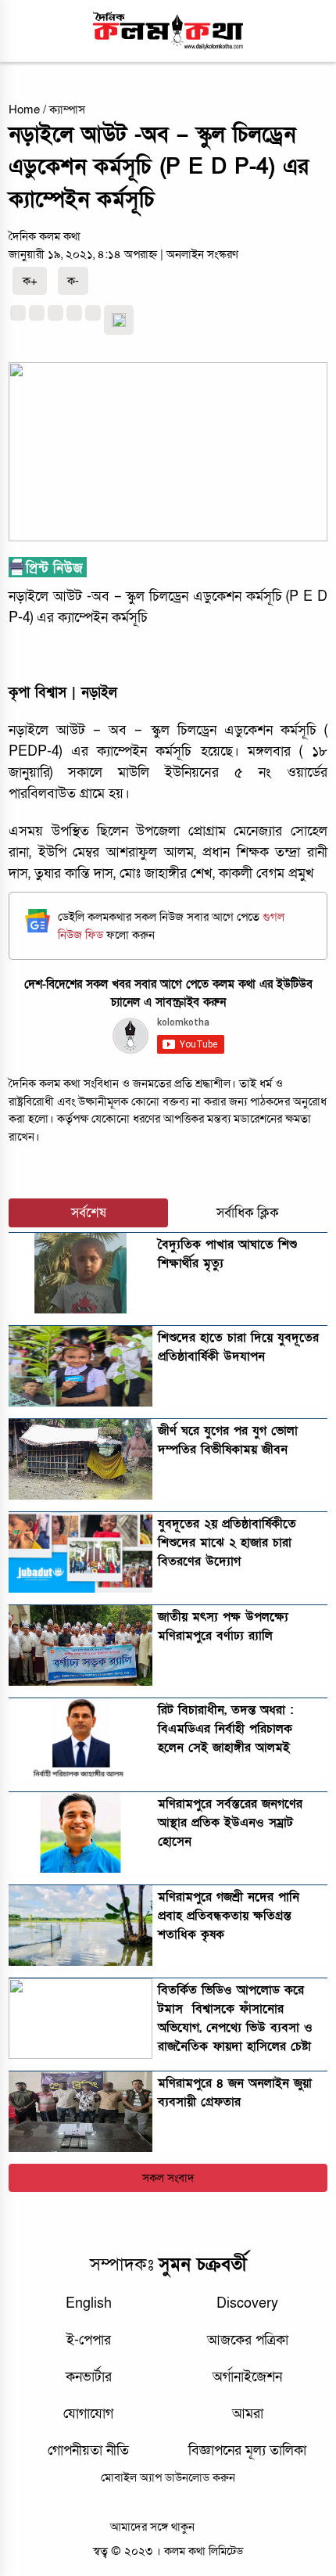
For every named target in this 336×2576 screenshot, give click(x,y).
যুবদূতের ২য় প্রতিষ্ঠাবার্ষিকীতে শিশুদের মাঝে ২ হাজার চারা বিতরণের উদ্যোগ (227, 1543)
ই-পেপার (89, 2340)
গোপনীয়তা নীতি (88, 2450)
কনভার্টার (89, 2377)
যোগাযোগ (88, 2414)
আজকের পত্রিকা (248, 2340)
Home (24, 110)
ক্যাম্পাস (67, 110)
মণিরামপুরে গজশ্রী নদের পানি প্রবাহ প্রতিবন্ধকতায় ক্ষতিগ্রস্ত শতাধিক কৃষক (229, 1916)
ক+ (30, 281)
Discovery (247, 2303)
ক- (73, 281)
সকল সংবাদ (168, 2178)
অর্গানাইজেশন (247, 2377)
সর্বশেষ (89, 1213)
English (89, 2303)
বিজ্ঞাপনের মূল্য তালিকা (247, 2450)
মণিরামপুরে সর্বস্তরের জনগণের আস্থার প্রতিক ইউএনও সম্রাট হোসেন (230, 1823)
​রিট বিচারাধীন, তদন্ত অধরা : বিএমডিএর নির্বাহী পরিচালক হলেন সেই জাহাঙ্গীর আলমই (225, 1729)
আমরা (248, 2414)
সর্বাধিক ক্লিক (248, 1213)
